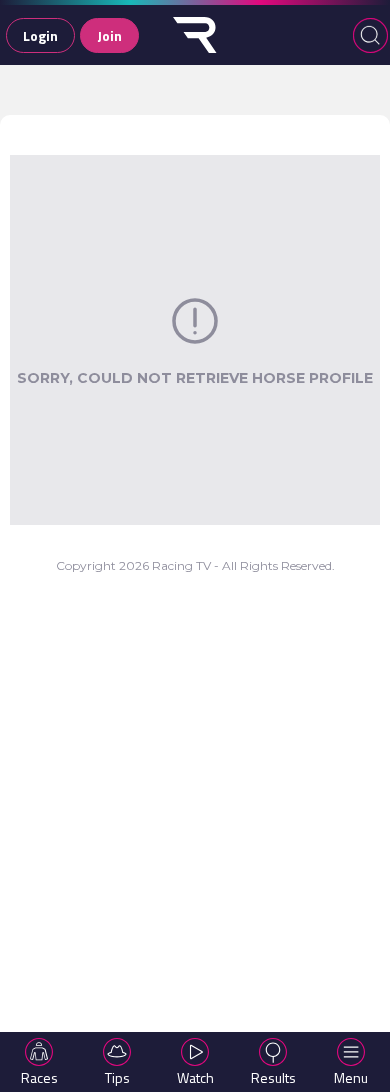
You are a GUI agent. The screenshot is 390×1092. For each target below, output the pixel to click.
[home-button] (195, 35)
